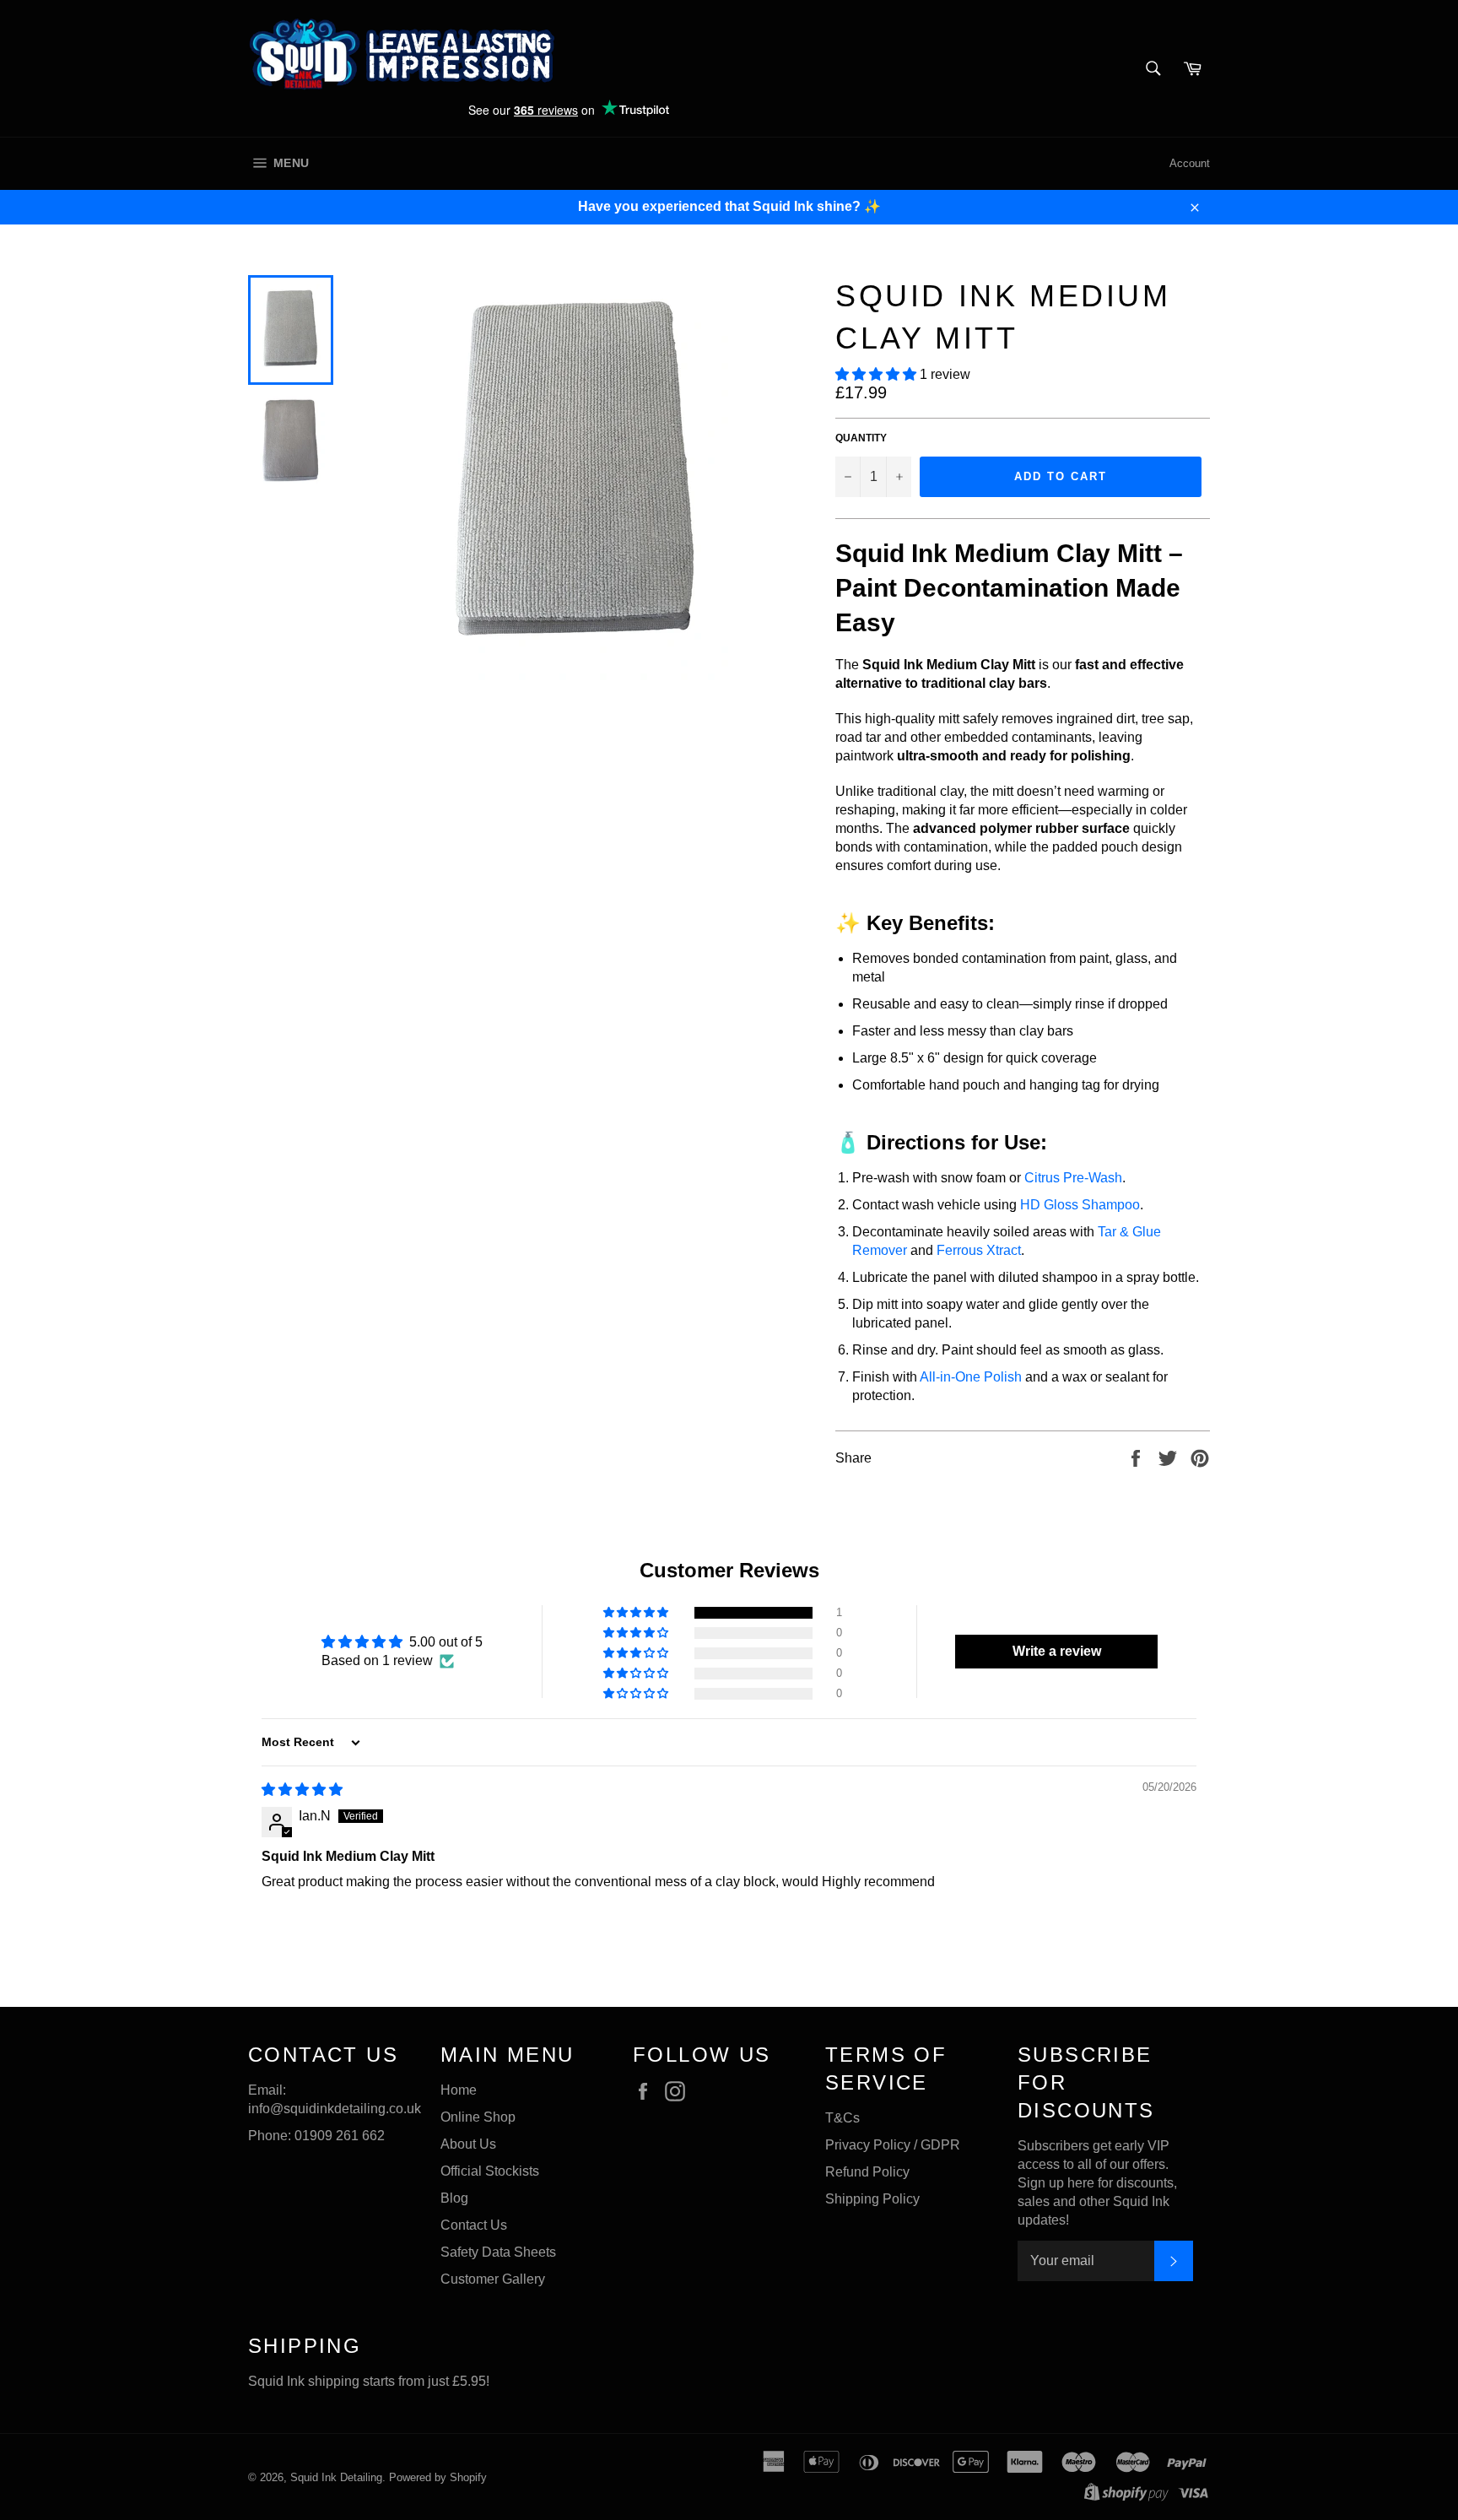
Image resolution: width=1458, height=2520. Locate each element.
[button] (877, 374)
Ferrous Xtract (979, 1250)
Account (1190, 163)
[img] (302, 1790)
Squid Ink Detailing (336, 2477)
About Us (468, 2144)
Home (459, 2090)
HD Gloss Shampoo (1080, 1205)
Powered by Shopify (438, 2477)
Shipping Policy (872, 2199)
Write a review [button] (1057, 1651)
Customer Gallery (493, 2279)
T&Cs (842, 2118)
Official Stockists (490, 2171)
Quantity (861, 438)
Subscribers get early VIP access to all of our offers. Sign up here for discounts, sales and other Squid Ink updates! (1097, 2183)
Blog (454, 2198)
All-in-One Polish (971, 1377)
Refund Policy (867, 2172)
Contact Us (474, 2225)
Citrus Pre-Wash (1073, 1178)
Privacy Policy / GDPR (893, 2145)
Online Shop (478, 2117)
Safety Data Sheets (498, 2252)
